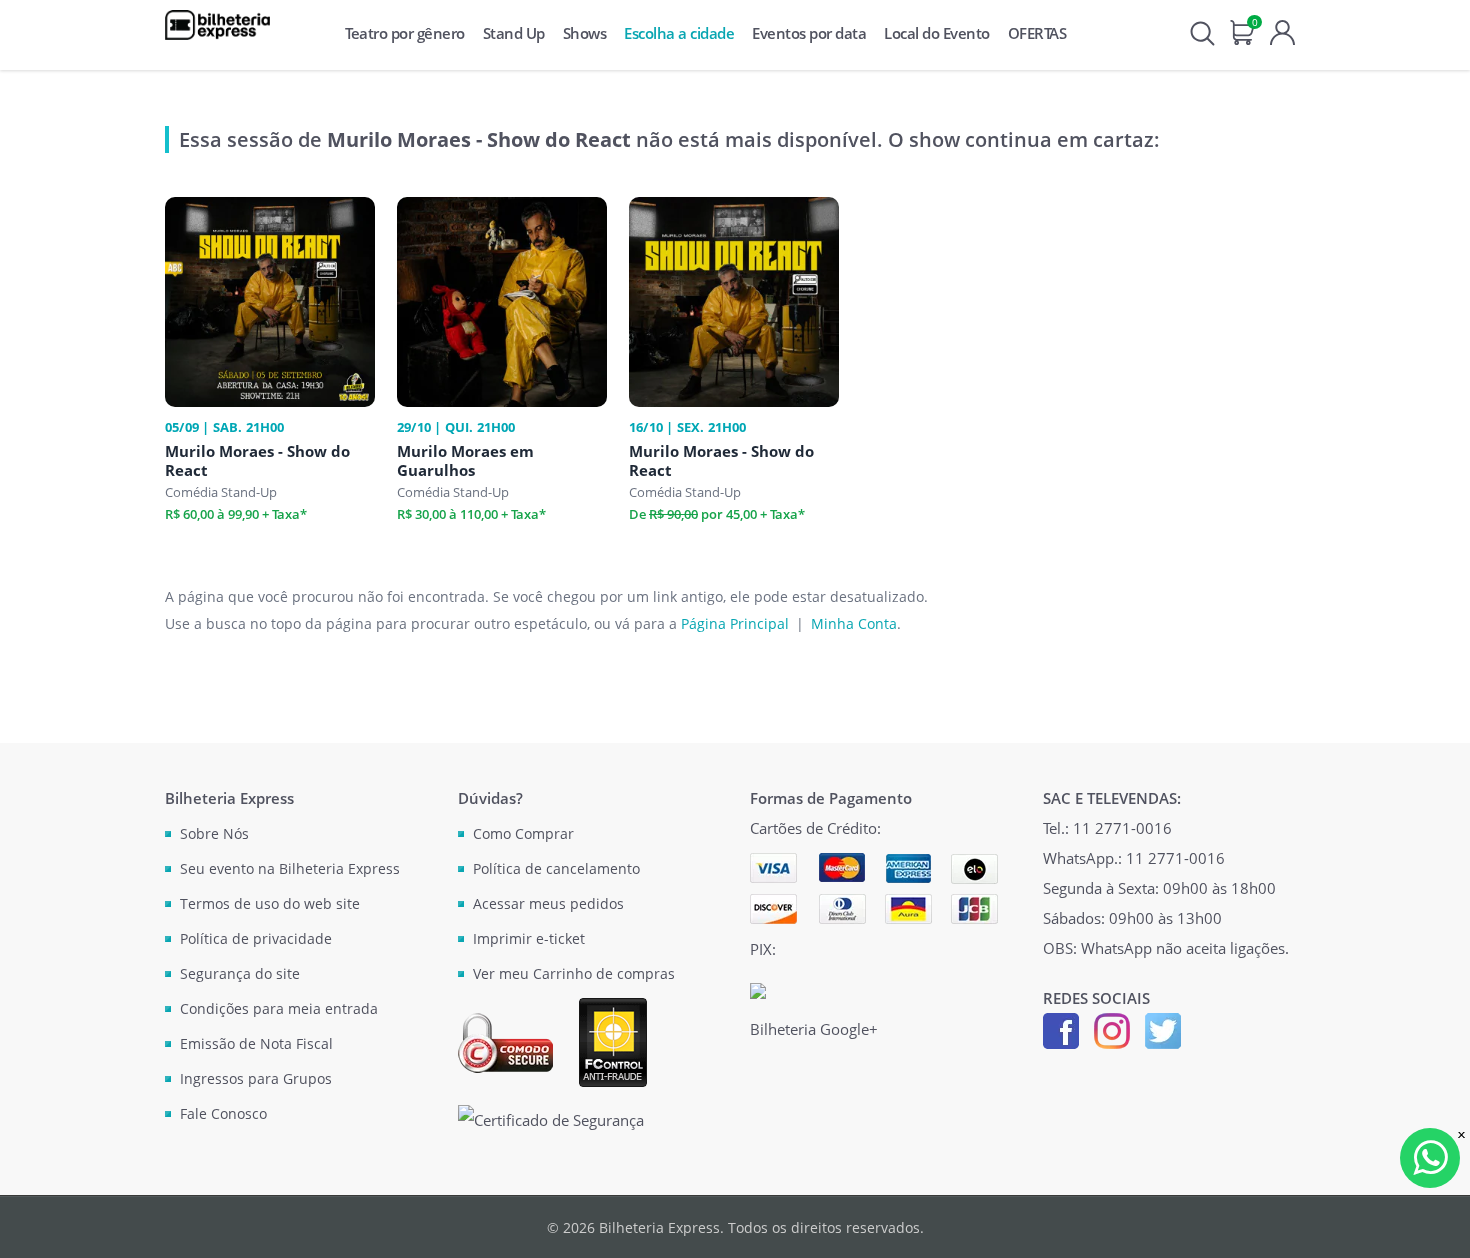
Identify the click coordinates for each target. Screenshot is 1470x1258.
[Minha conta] (1282, 30)
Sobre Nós (214, 833)
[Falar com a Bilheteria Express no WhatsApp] (1430, 1158)
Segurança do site (240, 973)
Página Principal (735, 623)
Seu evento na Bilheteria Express (290, 868)
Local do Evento (937, 33)
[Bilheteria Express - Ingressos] (217, 25)
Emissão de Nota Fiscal (256, 1043)
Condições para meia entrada (279, 1008)
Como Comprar (523, 833)
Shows (585, 33)
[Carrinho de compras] (1242, 30)
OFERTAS (1037, 33)
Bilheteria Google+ (814, 1029)
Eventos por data (809, 33)
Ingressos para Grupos (256, 1078)
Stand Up (514, 33)
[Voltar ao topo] (1436, 1224)
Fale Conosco (223, 1113)
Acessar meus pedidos (548, 903)
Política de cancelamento (556, 868)
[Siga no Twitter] (1163, 1029)
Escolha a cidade (679, 33)
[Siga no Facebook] (1061, 1029)
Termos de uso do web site (270, 903)
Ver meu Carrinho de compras (574, 973)
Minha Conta (854, 623)
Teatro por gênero (405, 33)
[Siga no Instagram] (1112, 1029)
